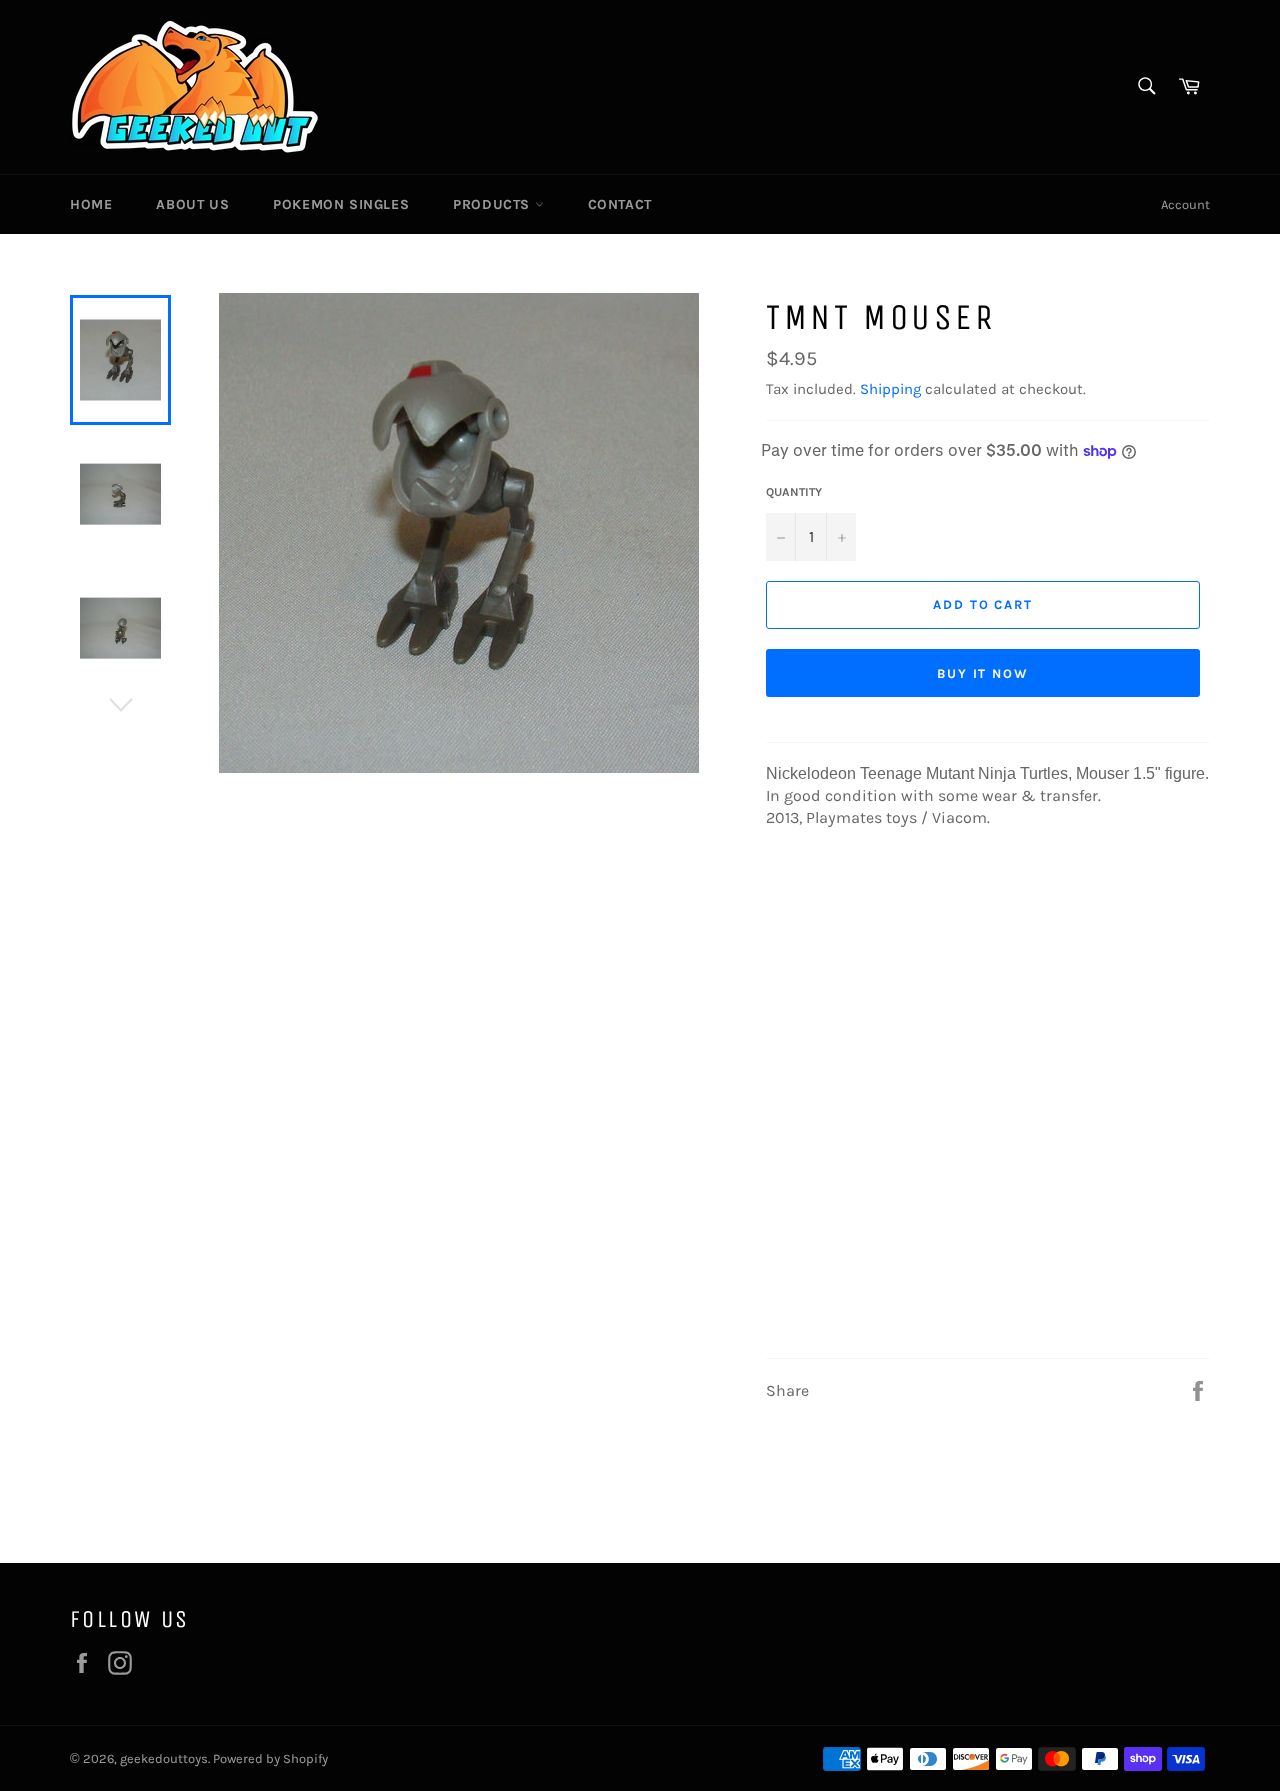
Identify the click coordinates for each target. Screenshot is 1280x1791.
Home (91, 204)
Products (493, 204)
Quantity (794, 492)
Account (1185, 204)
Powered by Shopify (270, 1758)
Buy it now (983, 673)
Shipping (890, 389)
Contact (620, 204)
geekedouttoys (164, 1758)
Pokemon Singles (341, 204)
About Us (192, 204)
